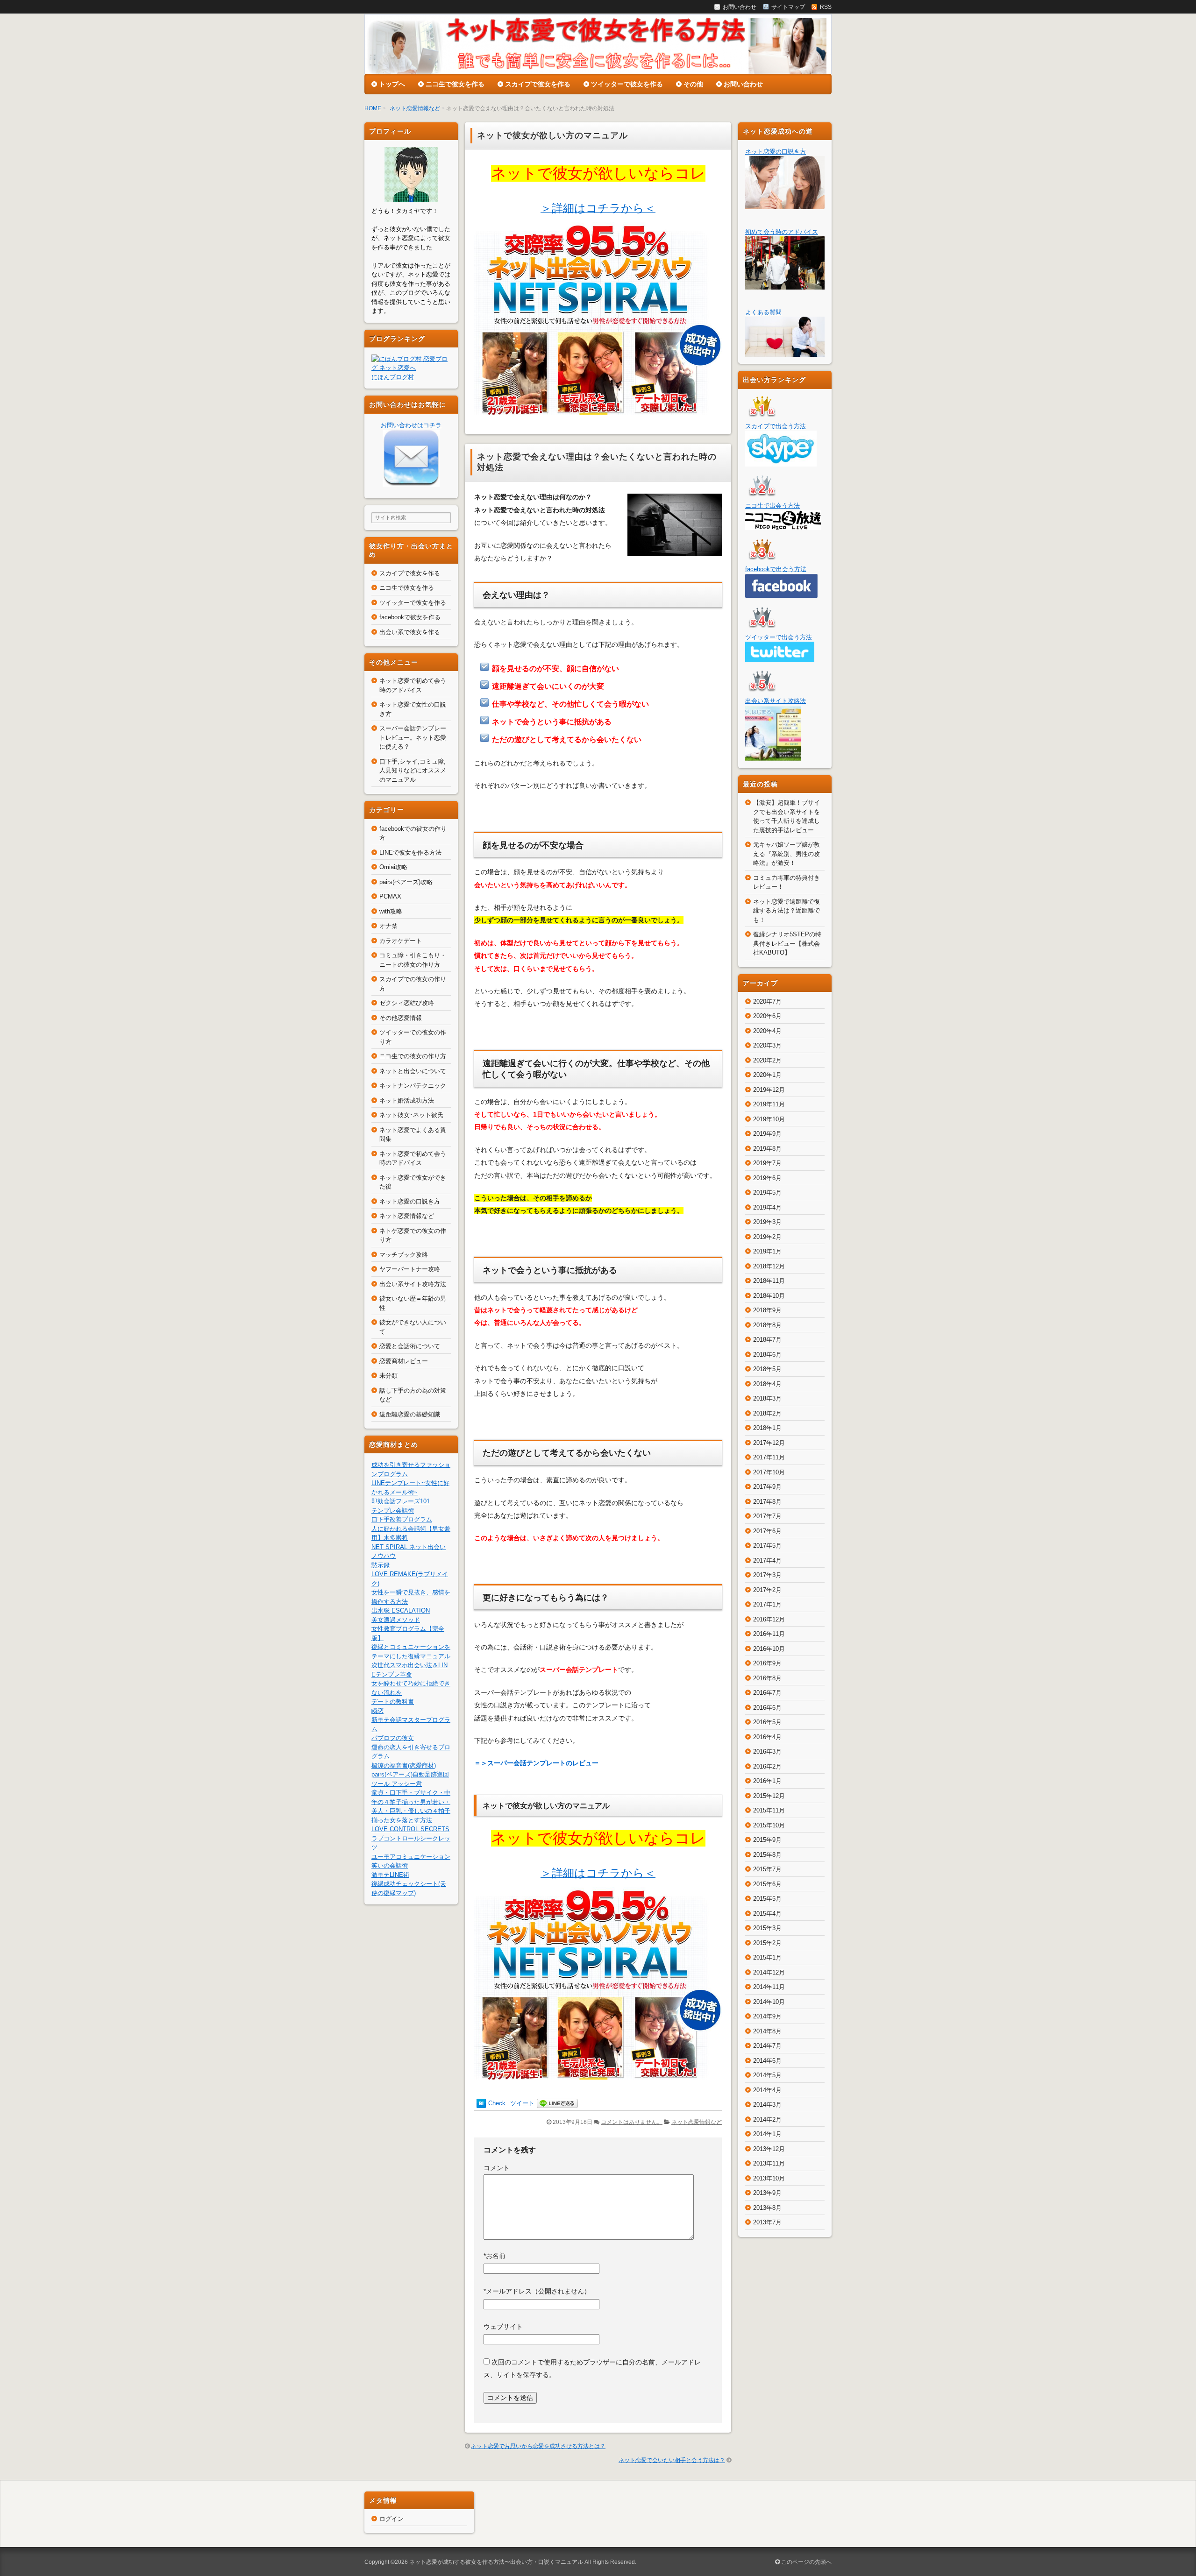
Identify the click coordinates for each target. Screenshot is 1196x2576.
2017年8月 (767, 1502)
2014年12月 (769, 1972)
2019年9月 (767, 1134)
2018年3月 (767, 1398)
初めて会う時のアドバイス (782, 232)
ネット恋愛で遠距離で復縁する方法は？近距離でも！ (787, 911)
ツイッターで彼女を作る (627, 84)
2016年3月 (767, 1752)
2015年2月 (767, 1943)
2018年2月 (767, 1413)
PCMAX (390, 896)
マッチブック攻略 (404, 1255)
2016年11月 (769, 1634)
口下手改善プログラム (402, 1519)
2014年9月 (767, 2016)
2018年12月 (769, 1266)
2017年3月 (767, 1575)
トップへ (392, 84)
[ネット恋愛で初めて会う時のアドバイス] (785, 285)
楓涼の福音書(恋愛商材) (404, 1766)
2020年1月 (767, 1075)
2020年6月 (767, 1016)
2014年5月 (767, 2075)
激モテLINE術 (390, 1875)
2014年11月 (769, 1987)
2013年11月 (769, 2163)
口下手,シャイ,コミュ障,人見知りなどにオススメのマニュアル (413, 771)
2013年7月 (767, 2222)
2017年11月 (769, 1457)
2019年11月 (769, 1104)
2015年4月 (767, 1914)
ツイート (522, 2103)
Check (497, 2103)
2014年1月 (767, 2134)
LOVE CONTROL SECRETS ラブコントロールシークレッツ (411, 1838)
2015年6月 (767, 1884)
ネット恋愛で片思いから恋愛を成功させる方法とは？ (538, 2446)
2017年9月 (767, 1487)
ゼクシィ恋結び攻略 (407, 1003)
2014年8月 (767, 2031)
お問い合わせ (743, 84)
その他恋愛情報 (401, 1018)
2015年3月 (767, 1928)
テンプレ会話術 (393, 1511)
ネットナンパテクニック (413, 1086)
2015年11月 (769, 1810)
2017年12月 (769, 1443)
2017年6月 (767, 1531)
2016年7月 (767, 1693)
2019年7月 (767, 1163)
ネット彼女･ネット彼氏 (411, 1115)
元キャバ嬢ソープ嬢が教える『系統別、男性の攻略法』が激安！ (787, 854)
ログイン (392, 2519)
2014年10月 (769, 2002)
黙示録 (381, 1565)
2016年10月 (769, 1649)
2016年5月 (767, 1722)
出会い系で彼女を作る (410, 632)
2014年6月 (767, 2061)
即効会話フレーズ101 (401, 1501)
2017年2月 (767, 1590)
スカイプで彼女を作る (538, 84)
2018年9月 (767, 1310)
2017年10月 (769, 1472)
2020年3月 (767, 1045)
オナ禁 (388, 926)
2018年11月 (769, 1281)
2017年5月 (767, 1546)
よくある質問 (763, 312)
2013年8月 (767, 2208)
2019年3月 (767, 1222)
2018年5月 (767, 1369)
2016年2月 (767, 1766)
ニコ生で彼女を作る (455, 84)
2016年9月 (767, 1663)
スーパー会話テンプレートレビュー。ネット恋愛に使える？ (413, 737)
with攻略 (391, 911)
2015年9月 (767, 1840)
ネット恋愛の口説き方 (410, 1201)
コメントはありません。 (632, 2122)
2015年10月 (769, 1825)
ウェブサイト (503, 2327)
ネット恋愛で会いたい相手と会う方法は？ (672, 2460)
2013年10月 (769, 2178)
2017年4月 (767, 1560)
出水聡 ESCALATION (401, 1610)
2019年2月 (767, 1237)
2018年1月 (767, 1428)
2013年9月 (767, 2193)
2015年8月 (767, 1855)
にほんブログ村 (393, 377)
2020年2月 (767, 1060)
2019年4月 (767, 1207)
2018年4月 (767, 1384)
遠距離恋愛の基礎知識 (410, 1414)
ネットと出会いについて (413, 1071)
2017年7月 (767, 1516)
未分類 (388, 1376)
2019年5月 (767, 1192)
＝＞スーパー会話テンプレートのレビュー (536, 1763)
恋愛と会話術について (410, 1346)
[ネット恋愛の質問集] (785, 352)
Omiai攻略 (393, 867)
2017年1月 (767, 1604)
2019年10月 (769, 1119)
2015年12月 (769, 1796)
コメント (497, 2168)
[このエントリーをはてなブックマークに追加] (481, 2104)
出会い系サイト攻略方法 (413, 1284)
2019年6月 (767, 1178)
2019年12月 (769, 1090)
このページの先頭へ (806, 2562)
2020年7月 (767, 1001)
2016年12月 (769, 1619)
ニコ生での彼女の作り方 (413, 1056)
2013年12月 (769, 2149)
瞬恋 (377, 1711)
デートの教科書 (393, 1702)
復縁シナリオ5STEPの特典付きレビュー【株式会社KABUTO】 (787, 943)
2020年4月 (767, 1031)
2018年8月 (767, 1325)
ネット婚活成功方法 (407, 1100)
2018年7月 (767, 1340)
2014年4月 (767, 2090)
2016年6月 (767, 1708)
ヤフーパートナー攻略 (410, 1269)
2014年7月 (767, 2046)
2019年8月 (767, 1149)
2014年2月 (767, 2120)
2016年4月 (767, 1737)
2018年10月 (769, 1296)
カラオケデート (401, 941)
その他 (693, 84)
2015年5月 (767, 1899)
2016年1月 (767, 1781)
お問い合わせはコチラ (411, 425)
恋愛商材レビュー (404, 1361)
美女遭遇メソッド (396, 1620)
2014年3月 (767, 2105)
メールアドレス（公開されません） (537, 2291)
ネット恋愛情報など (415, 108)
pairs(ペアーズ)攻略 (406, 882)
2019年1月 (767, 1251)
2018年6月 (767, 1355)
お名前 (495, 2256)
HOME (373, 108)
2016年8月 (767, 1678)
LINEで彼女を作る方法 (410, 853)
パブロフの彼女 (393, 1738)
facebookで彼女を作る (410, 617)
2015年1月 (767, 1957)
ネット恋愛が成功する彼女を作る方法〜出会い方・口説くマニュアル (496, 2562)
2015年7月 (767, 1869)
